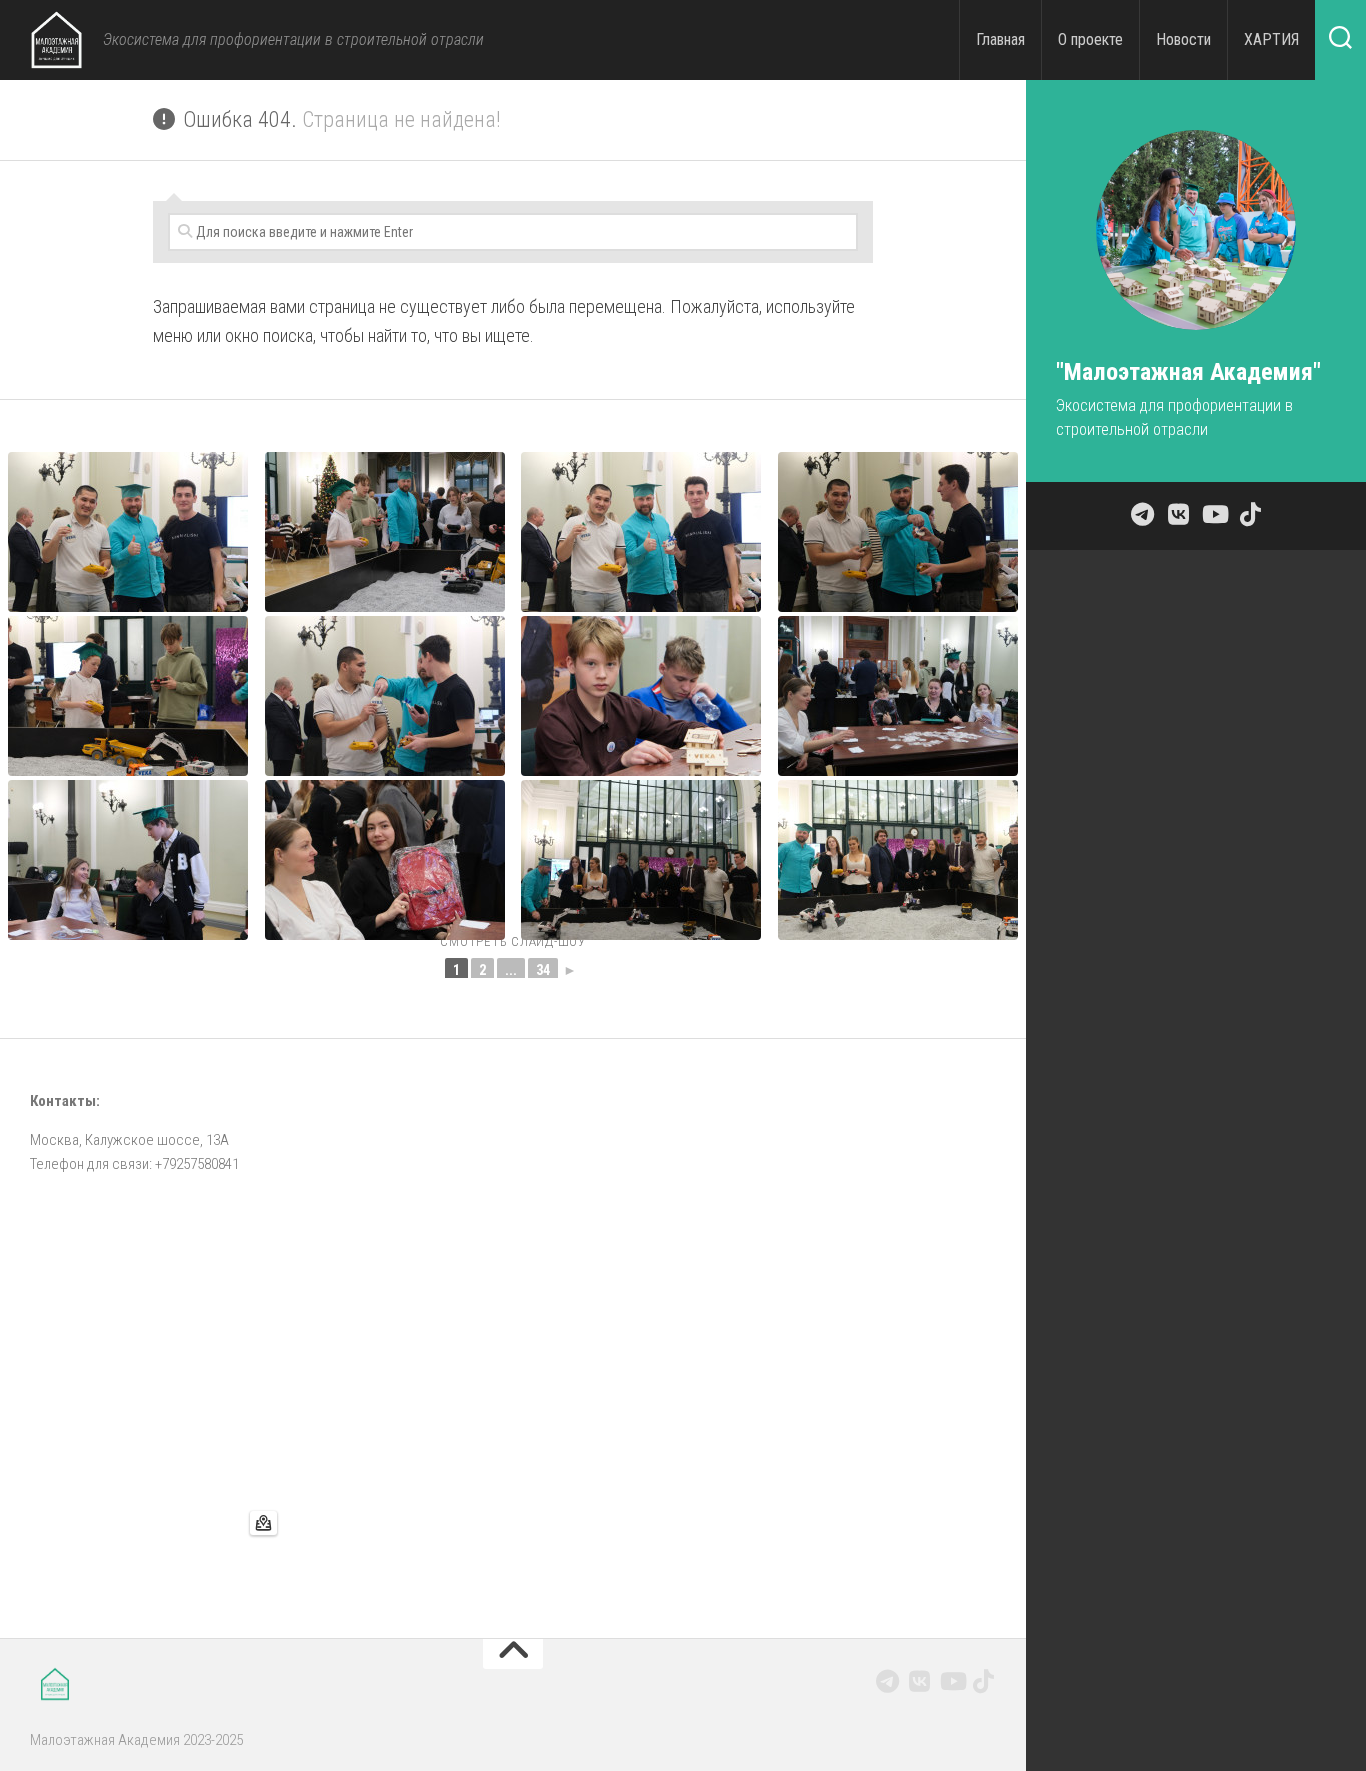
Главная (1000, 39)
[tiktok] (984, 1681)
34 (543, 970)
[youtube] (952, 1681)
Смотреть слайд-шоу (513, 941)
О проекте (1090, 39)
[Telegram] (888, 1681)
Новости (1183, 39)
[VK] (920, 1681)
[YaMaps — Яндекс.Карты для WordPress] (263, 1523)
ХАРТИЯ (1271, 39)
